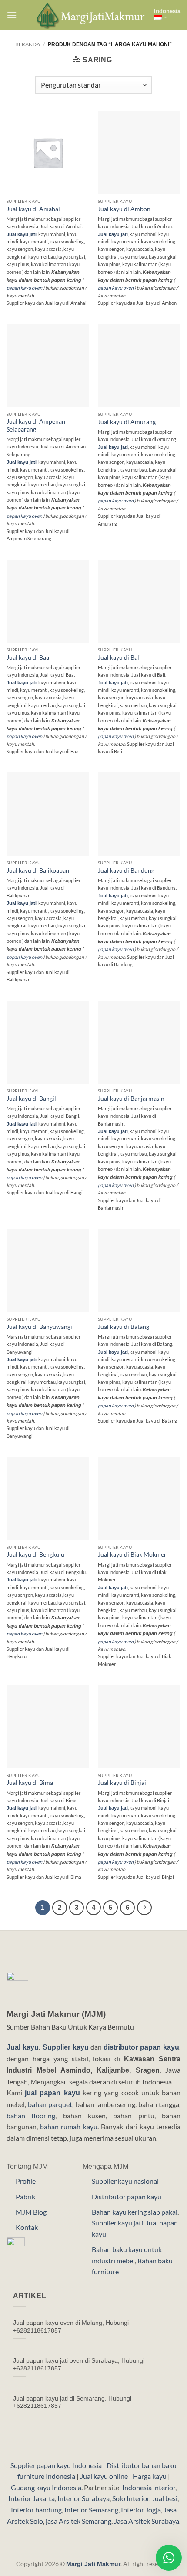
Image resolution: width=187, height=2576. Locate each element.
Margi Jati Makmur (93, 2564)
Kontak (27, 2227)
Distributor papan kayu (127, 2197)
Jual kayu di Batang (124, 1327)
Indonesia (167, 11)
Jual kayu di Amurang (127, 422)
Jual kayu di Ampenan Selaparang (36, 425)
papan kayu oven (24, 288)
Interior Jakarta (32, 2498)
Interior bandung (36, 2510)
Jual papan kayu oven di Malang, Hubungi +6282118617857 (71, 2327)
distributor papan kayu (141, 2047)
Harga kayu (150, 2476)
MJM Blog (31, 2212)
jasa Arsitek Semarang (78, 2521)
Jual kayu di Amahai (33, 209)
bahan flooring (31, 2116)
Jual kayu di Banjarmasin (131, 1099)
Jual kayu (23, 2047)
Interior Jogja (141, 2510)
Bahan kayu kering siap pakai (135, 2212)
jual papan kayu (52, 2093)
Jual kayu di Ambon (124, 209)
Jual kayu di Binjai (122, 1783)
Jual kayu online (104, 2476)
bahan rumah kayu (69, 2126)
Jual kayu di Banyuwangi (39, 1327)
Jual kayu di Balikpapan (38, 870)
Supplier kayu (67, 2047)
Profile (26, 2181)
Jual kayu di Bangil (31, 1099)
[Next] (144, 1908)
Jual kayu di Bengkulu (35, 1554)
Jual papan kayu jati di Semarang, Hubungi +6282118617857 (72, 2402)
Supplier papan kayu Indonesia (56, 2465)
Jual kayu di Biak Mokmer (132, 1554)
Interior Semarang (91, 2510)
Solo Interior (131, 2498)
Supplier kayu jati (117, 2223)
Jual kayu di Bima (30, 1783)
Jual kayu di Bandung (126, 870)
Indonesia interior (149, 2487)
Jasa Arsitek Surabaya (147, 2521)
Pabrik (25, 2197)
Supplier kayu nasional (125, 2181)
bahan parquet (50, 2104)
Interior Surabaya (83, 2498)
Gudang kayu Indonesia (46, 2487)
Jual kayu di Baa (28, 657)
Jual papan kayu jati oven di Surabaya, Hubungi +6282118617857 (79, 2365)
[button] (12, 15)
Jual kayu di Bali (119, 657)
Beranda (28, 44)
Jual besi (165, 2498)
